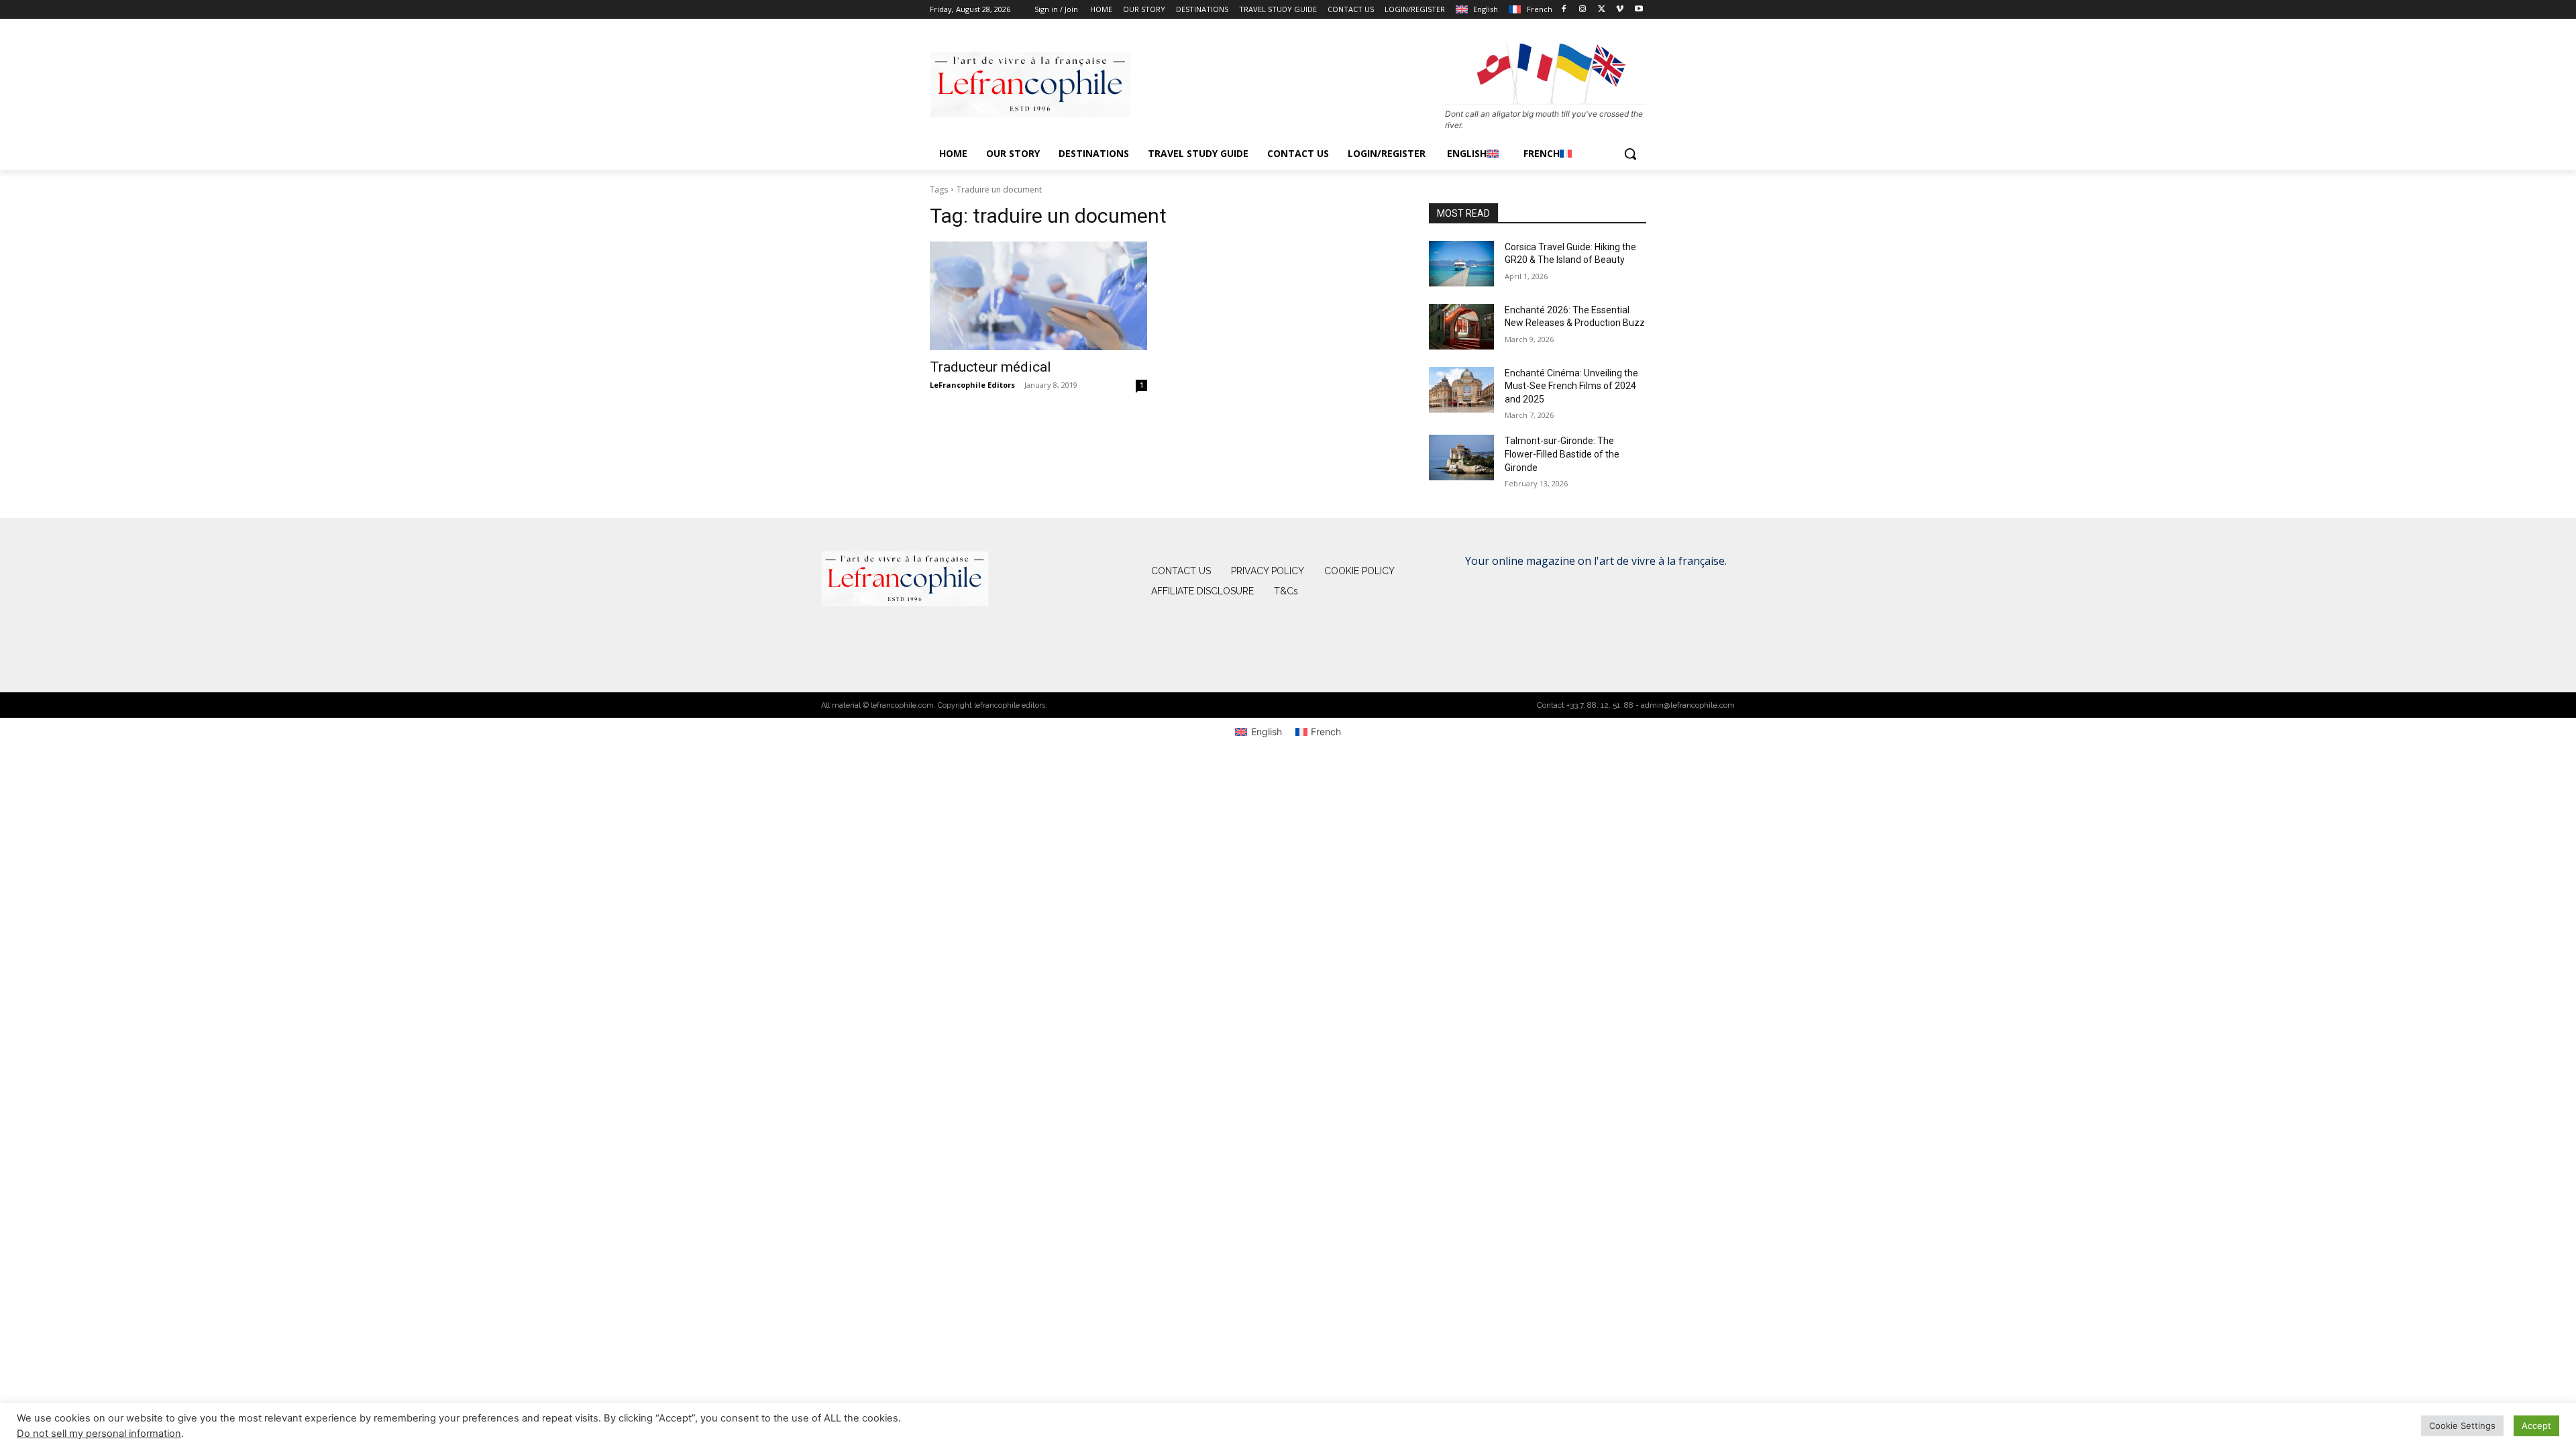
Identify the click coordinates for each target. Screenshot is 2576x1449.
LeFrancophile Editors (972, 385)
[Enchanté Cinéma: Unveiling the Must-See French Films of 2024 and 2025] (1461, 390)
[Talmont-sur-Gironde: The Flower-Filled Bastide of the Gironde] (1461, 458)
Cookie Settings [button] (2462, 1426)
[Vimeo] (1620, 10)
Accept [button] (2536, 1426)
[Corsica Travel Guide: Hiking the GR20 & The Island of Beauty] (1461, 264)
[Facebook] (1564, 10)
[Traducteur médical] (1038, 296)
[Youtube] (1639, 10)
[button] (1630, 154)
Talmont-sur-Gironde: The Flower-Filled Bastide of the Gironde (1562, 454)
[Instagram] (1583, 10)
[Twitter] (1602, 10)
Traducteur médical (990, 367)
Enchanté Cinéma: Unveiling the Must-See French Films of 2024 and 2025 (1571, 386)
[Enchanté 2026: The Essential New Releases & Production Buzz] (1461, 327)
